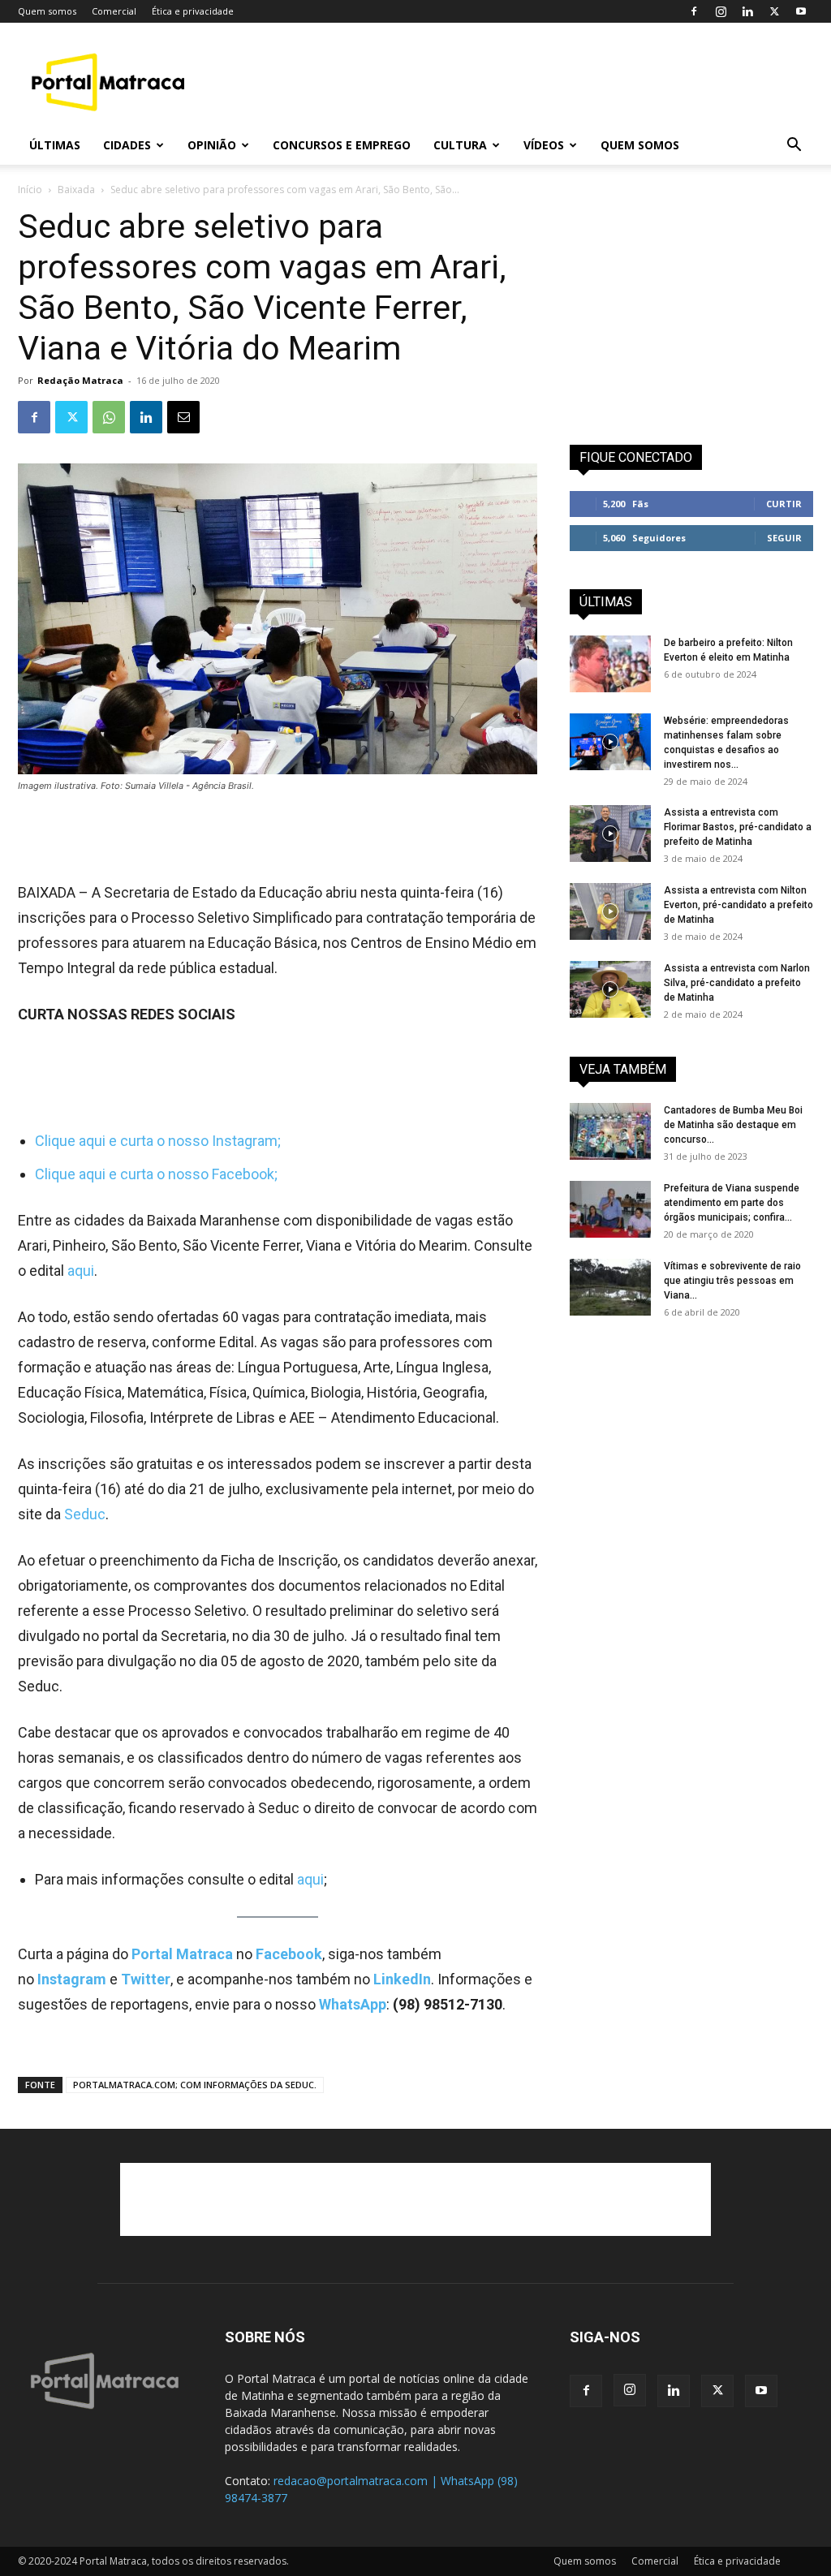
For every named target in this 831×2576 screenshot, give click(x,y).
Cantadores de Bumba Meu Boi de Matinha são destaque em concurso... (733, 1125)
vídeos (544, 145)
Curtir (784, 504)
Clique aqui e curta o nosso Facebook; (156, 1174)
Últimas (55, 145)
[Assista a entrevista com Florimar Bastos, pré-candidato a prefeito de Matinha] (610, 834)
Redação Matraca (80, 380)
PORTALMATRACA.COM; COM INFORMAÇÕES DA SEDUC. (195, 2085)
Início (30, 190)
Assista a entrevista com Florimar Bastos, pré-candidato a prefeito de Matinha (738, 827)
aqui (81, 1271)
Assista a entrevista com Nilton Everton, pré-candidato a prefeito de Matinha (738, 905)
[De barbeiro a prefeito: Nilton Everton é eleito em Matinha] (610, 664)
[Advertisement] (518, 82)
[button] (794, 146)
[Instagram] (721, 11)
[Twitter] (774, 11)
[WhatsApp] (109, 417)
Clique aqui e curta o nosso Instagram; (158, 1141)
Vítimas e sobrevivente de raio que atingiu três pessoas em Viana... (732, 1281)
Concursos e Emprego (342, 145)
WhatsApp (353, 2004)
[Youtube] (801, 11)
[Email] (183, 417)
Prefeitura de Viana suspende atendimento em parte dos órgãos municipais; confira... (732, 1203)
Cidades (127, 145)
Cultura (460, 145)
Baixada (76, 190)
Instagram (73, 1979)
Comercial (114, 11)
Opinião (212, 145)
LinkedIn (402, 1979)
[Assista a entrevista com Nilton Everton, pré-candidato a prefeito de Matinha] (610, 911)
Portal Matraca (182, 1954)
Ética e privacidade (193, 11)
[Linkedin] (747, 11)
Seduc (85, 1514)
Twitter (146, 1979)
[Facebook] (694, 11)
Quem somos (47, 11)
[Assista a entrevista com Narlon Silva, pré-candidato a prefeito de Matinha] (610, 989)
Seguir (784, 538)
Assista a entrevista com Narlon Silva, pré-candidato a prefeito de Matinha (737, 983)
